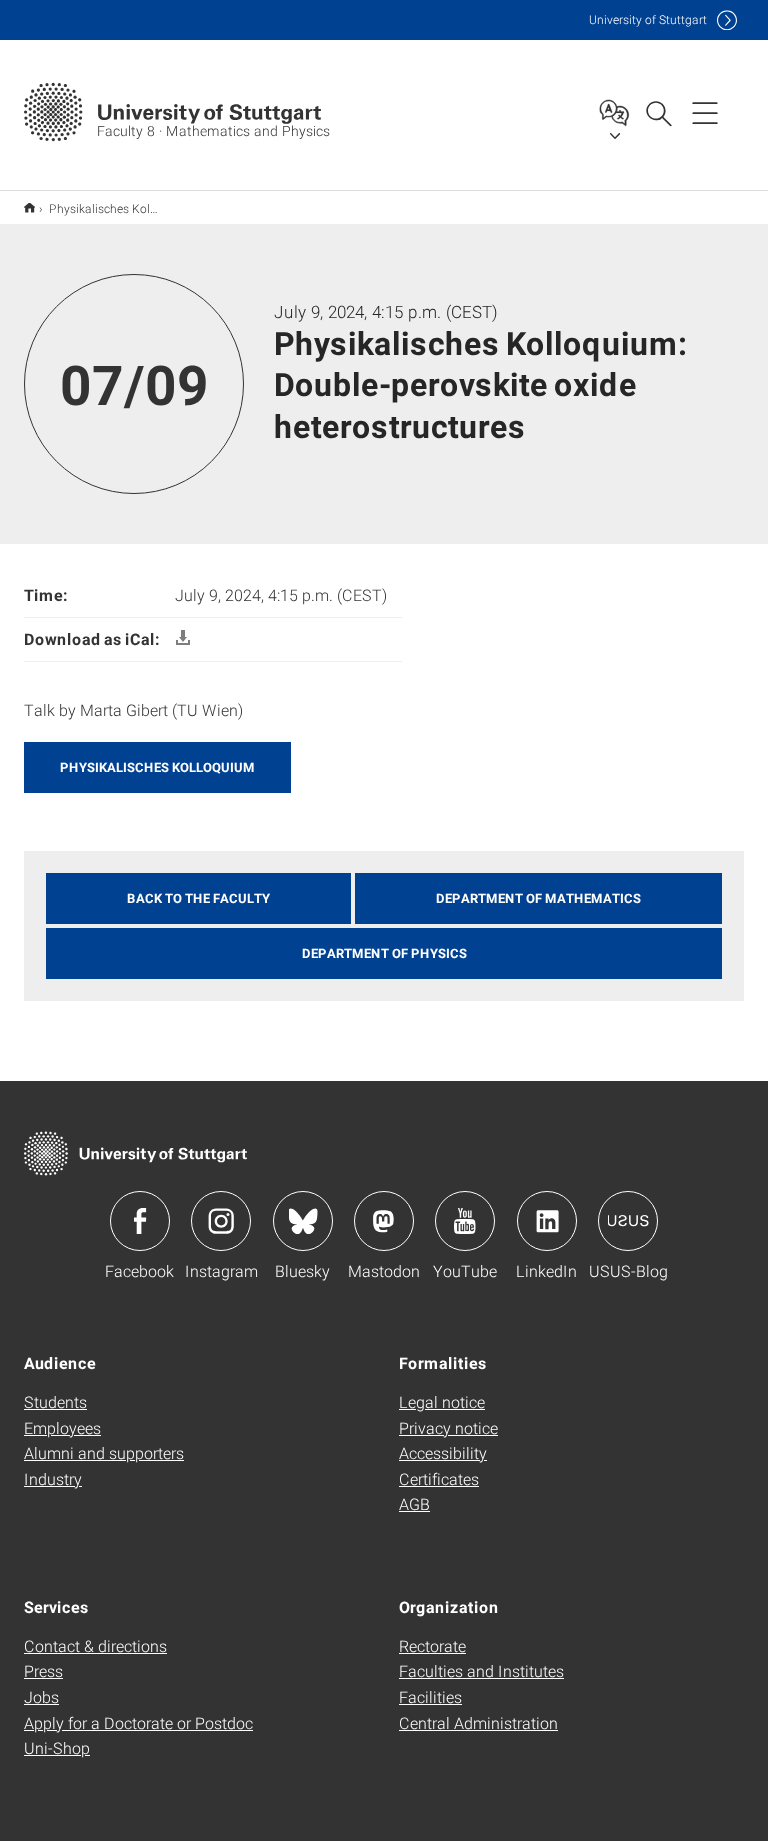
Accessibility (443, 1452)
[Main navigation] (705, 112)
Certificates (439, 1478)
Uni (648, 19)
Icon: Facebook (140, 1221)
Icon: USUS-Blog (628, 1221)
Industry (53, 1478)
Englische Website (29, 207)
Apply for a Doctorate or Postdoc (138, 1722)
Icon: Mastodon (384, 1221)
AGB (414, 1503)
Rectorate (432, 1645)
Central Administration (478, 1722)
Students (55, 1401)
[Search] (658, 112)
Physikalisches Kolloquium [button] (157, 767)
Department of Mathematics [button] (538, 898)
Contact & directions (95, 1645)
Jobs (41, 1696)
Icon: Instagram (221, 1221)
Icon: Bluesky (303, 1221)
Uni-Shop (57, 1747)
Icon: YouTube (465, 1221)
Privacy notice (448, 1427)
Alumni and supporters (104, 1452)
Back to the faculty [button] (198, 898)
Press (43, 1670)
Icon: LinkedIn (547, 1221)
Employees (62, 1427)
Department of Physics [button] (384, 953)
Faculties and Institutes (481, 1670)
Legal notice (442, 1401)
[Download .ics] (183, 638)
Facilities (430, 1696)
